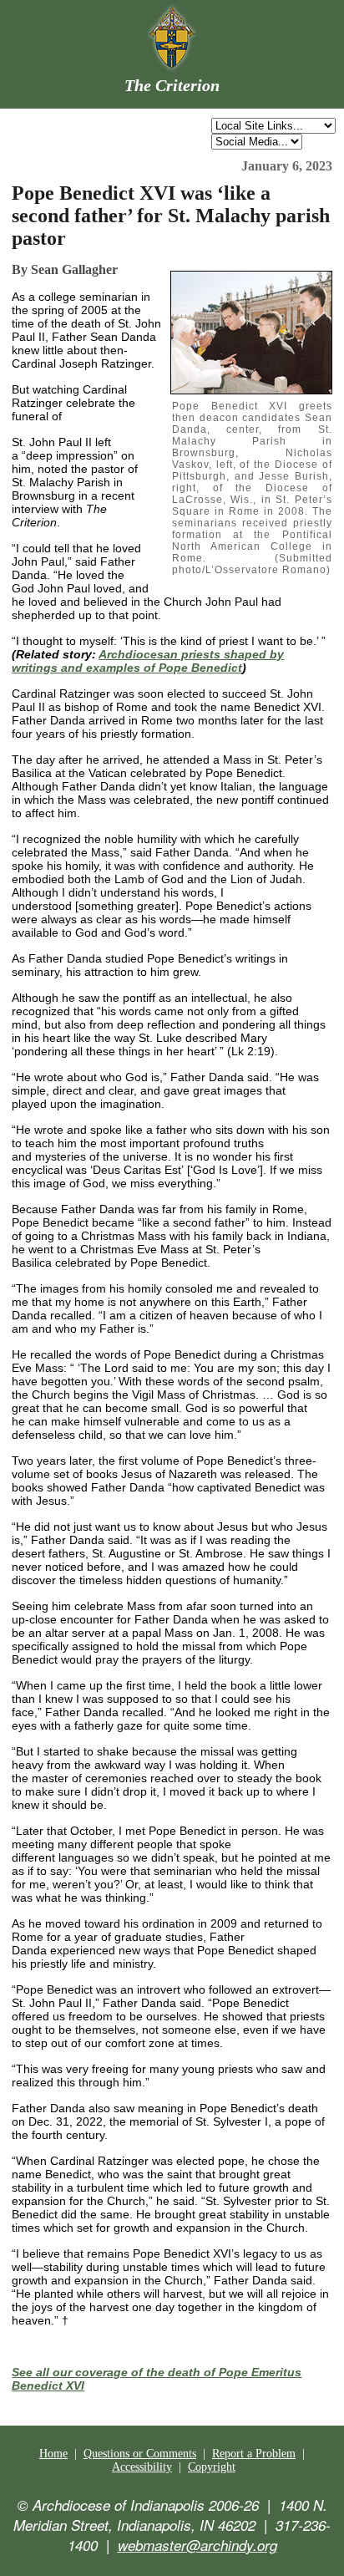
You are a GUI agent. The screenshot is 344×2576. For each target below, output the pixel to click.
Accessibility (142, 2467)
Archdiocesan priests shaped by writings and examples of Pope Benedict (148, 661)
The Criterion (172, 85)
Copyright (212, 2467)
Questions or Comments (140, 2454)
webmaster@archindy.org (197, 2545)
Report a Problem (254, 2454)
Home (53, 2454)
